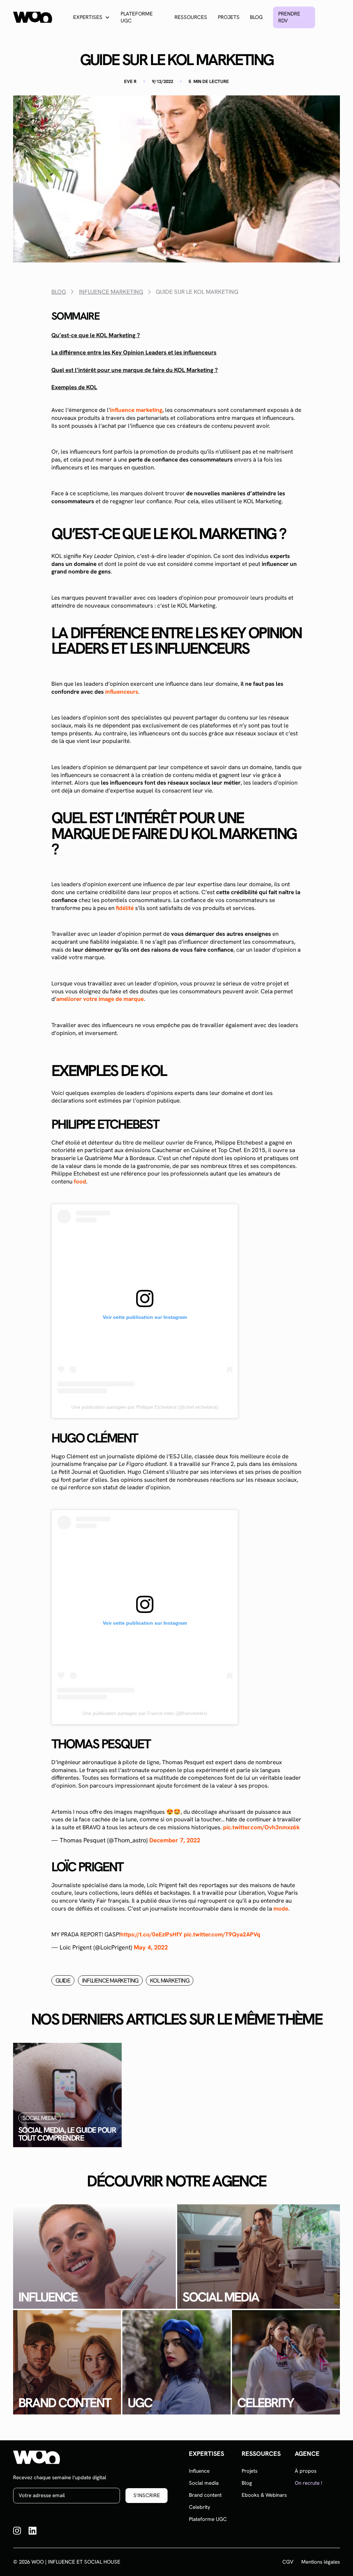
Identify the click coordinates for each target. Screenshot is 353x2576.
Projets (229, 17)
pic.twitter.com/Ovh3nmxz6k (261, 1827)
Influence (199, 2471)
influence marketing (136, 410)
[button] (92, 17)
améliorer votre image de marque (100, 999)
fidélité (125, 908)
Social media (204, 2483)
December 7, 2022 (175, 1840)
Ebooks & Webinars (264, 2495)
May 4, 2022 (151, 1947)
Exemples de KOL (74, 387)
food (80, 1181)
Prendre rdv (289, 17)
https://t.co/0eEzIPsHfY (151, 1934)
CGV (288, 2562)
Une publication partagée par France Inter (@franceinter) (145, 1713)
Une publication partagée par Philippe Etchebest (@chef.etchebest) (145, 1407)
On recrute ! (309, 2483)
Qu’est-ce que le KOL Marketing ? (96, 335)
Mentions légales (321, 2562)
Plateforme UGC (137, 17)
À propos (306, 2471)
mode (281, 1908)
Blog (256, 17)
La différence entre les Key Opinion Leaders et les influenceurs (134, 352)
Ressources (191, 17)
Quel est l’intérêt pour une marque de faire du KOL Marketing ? (135, 370)
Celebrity (200, 2507)
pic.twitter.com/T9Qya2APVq (222, 1934)
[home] (33, 17)
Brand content (205, 2495)
